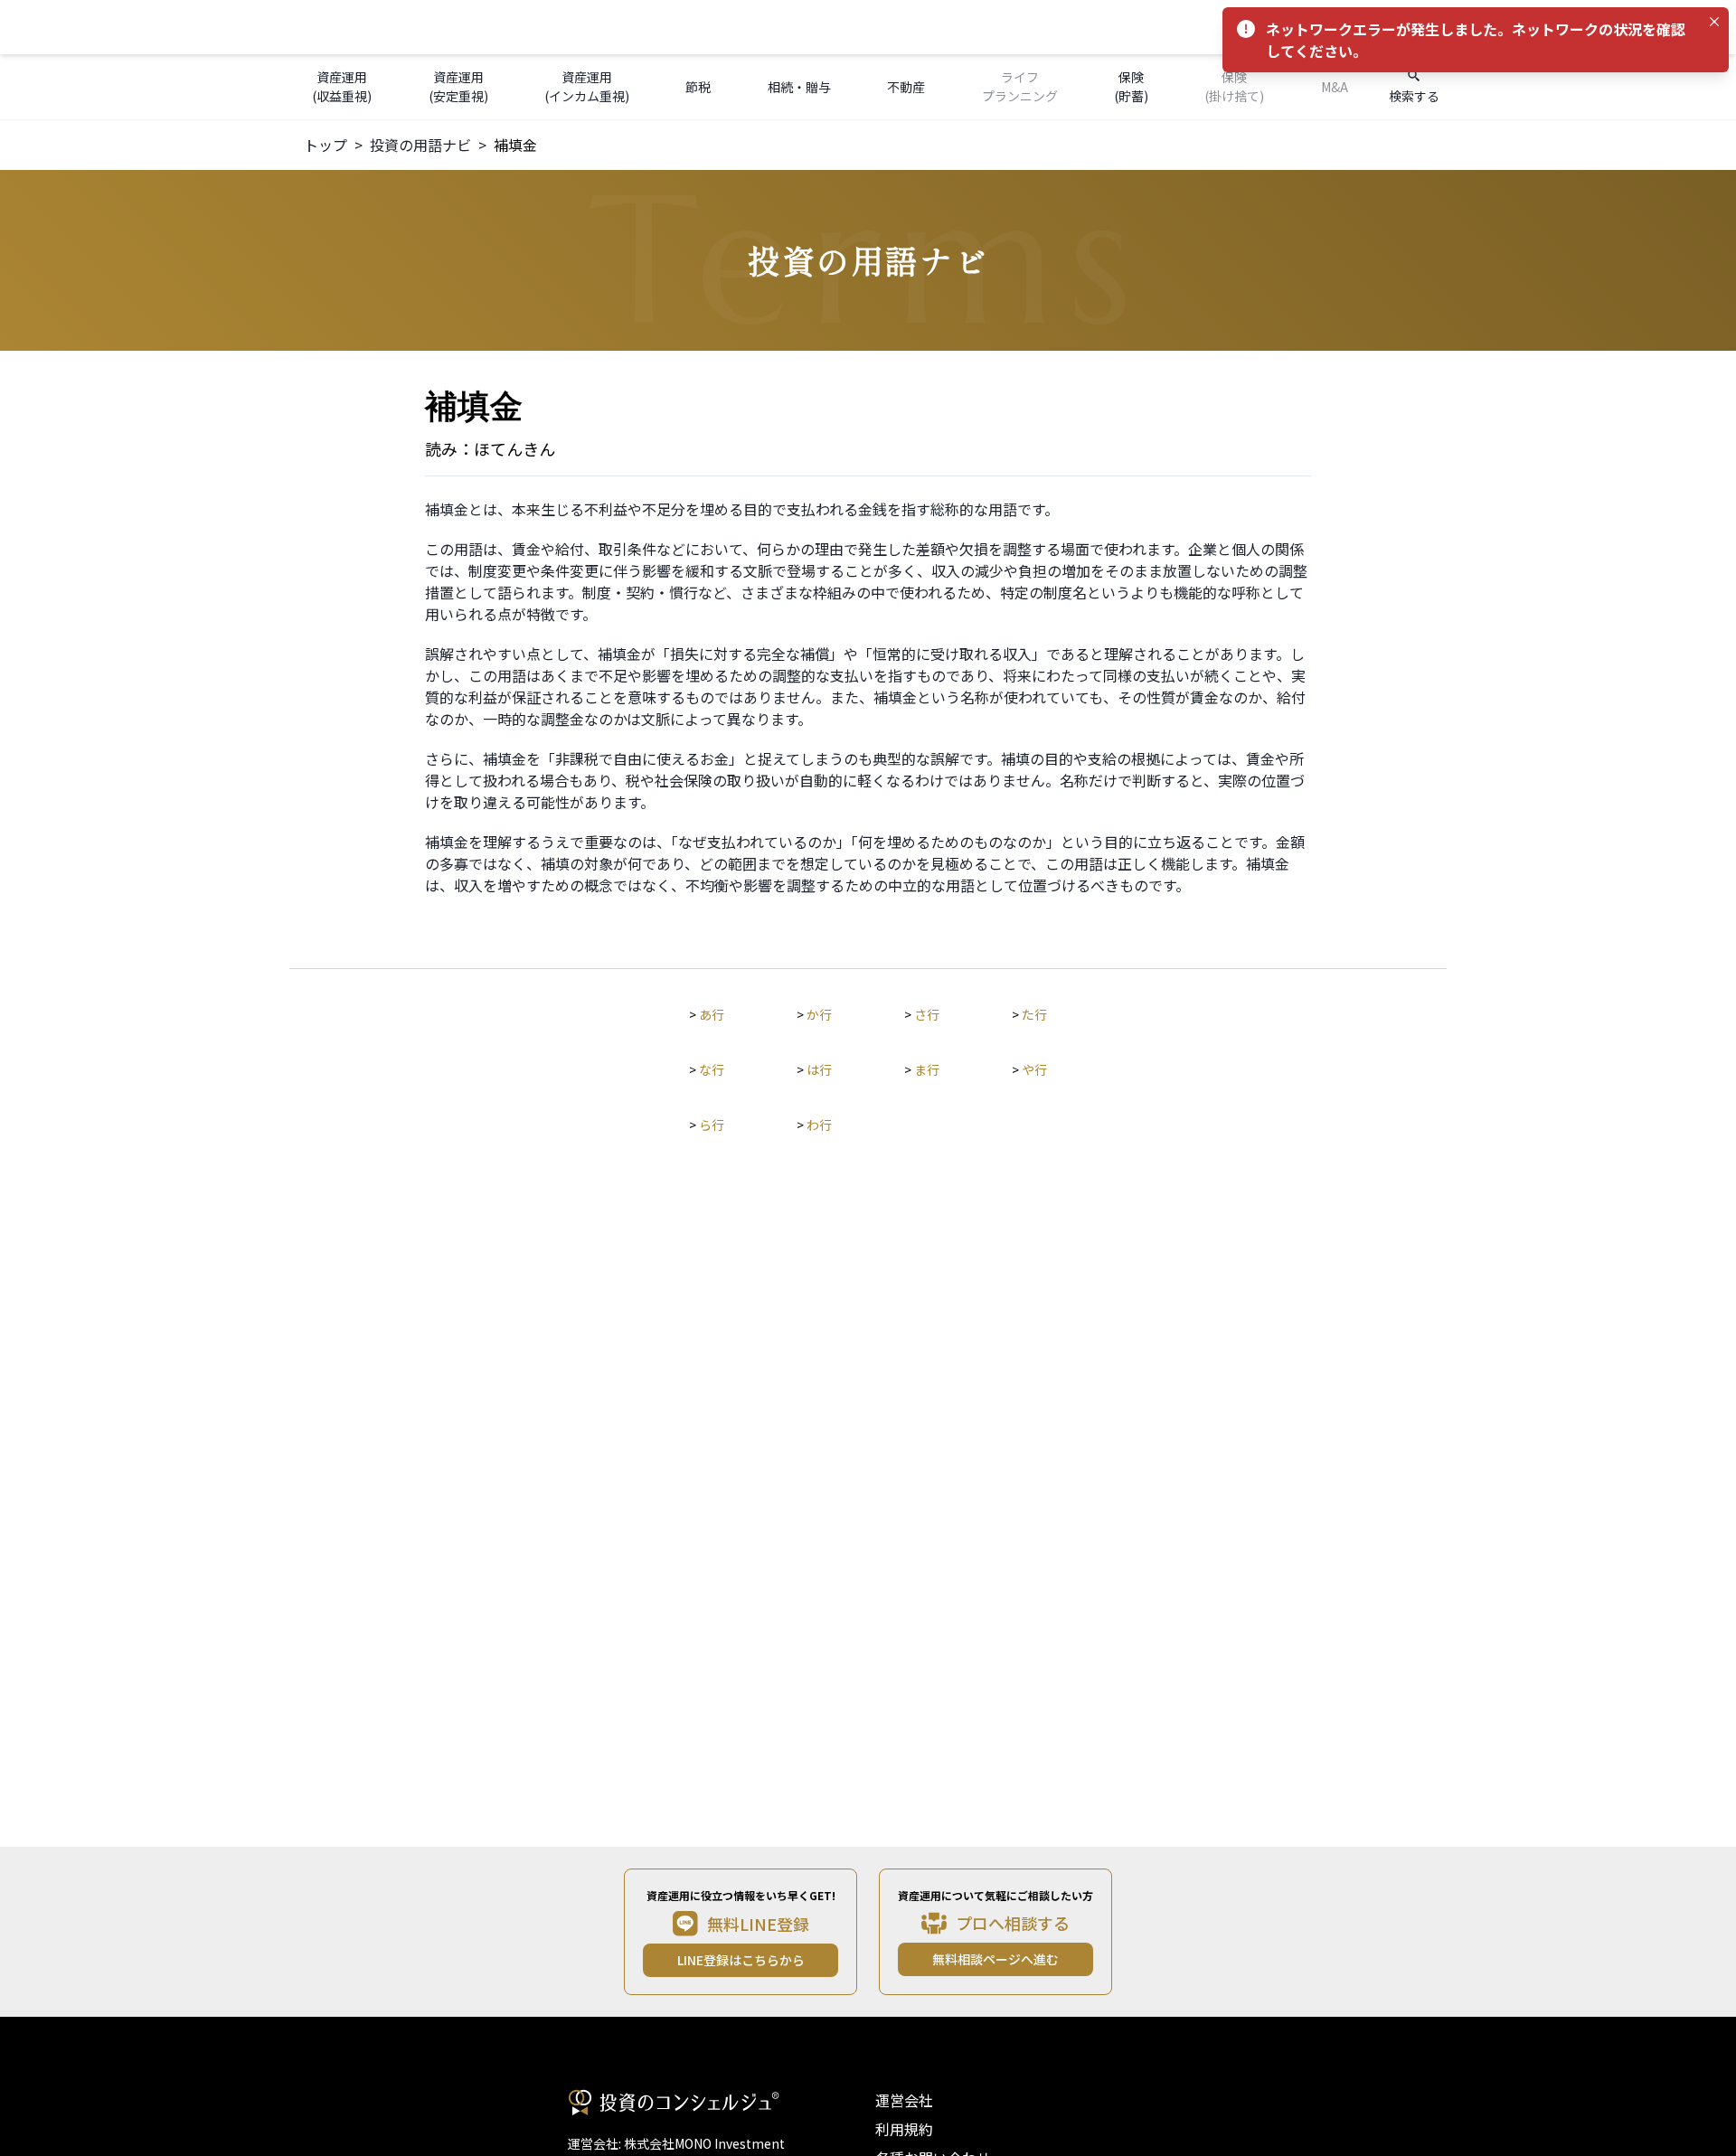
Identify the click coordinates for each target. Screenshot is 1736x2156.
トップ (325, 145)
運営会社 (904, 2100)
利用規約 (904, 2129)
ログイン (1354, 27)
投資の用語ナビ (420, 145)
